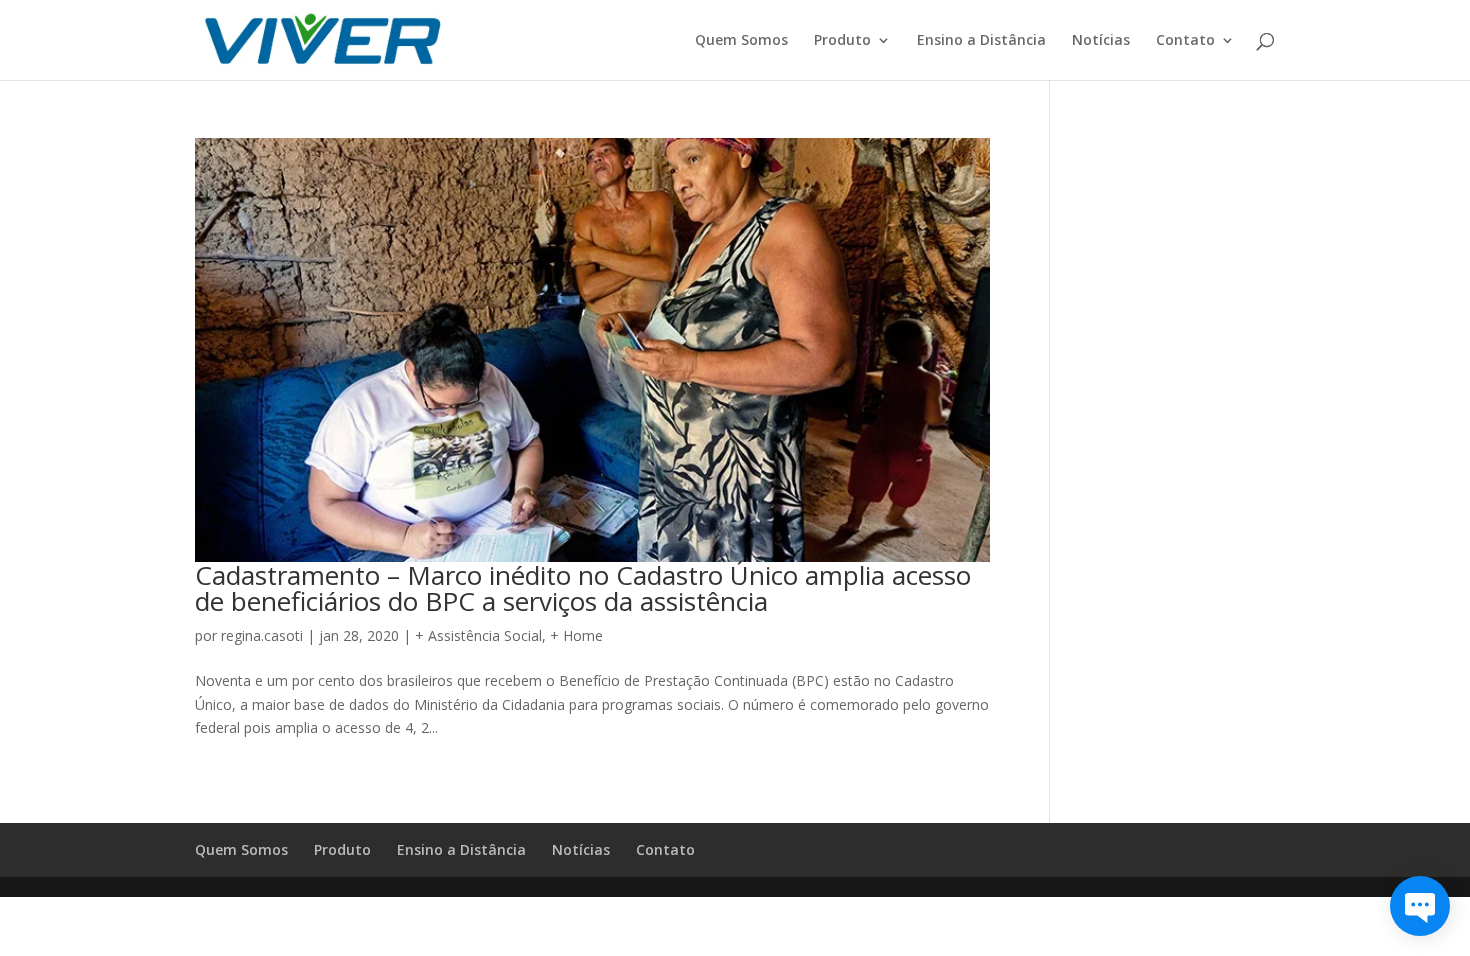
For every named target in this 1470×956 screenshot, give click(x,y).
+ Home (576, 635)
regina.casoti (262, 635)
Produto (842, 41)
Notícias (1101, 41)
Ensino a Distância (981, 41)
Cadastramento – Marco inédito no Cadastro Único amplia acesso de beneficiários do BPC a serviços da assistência (583, 588)
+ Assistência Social (478, 635)
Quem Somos (741, 41)
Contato (1185, 41)
